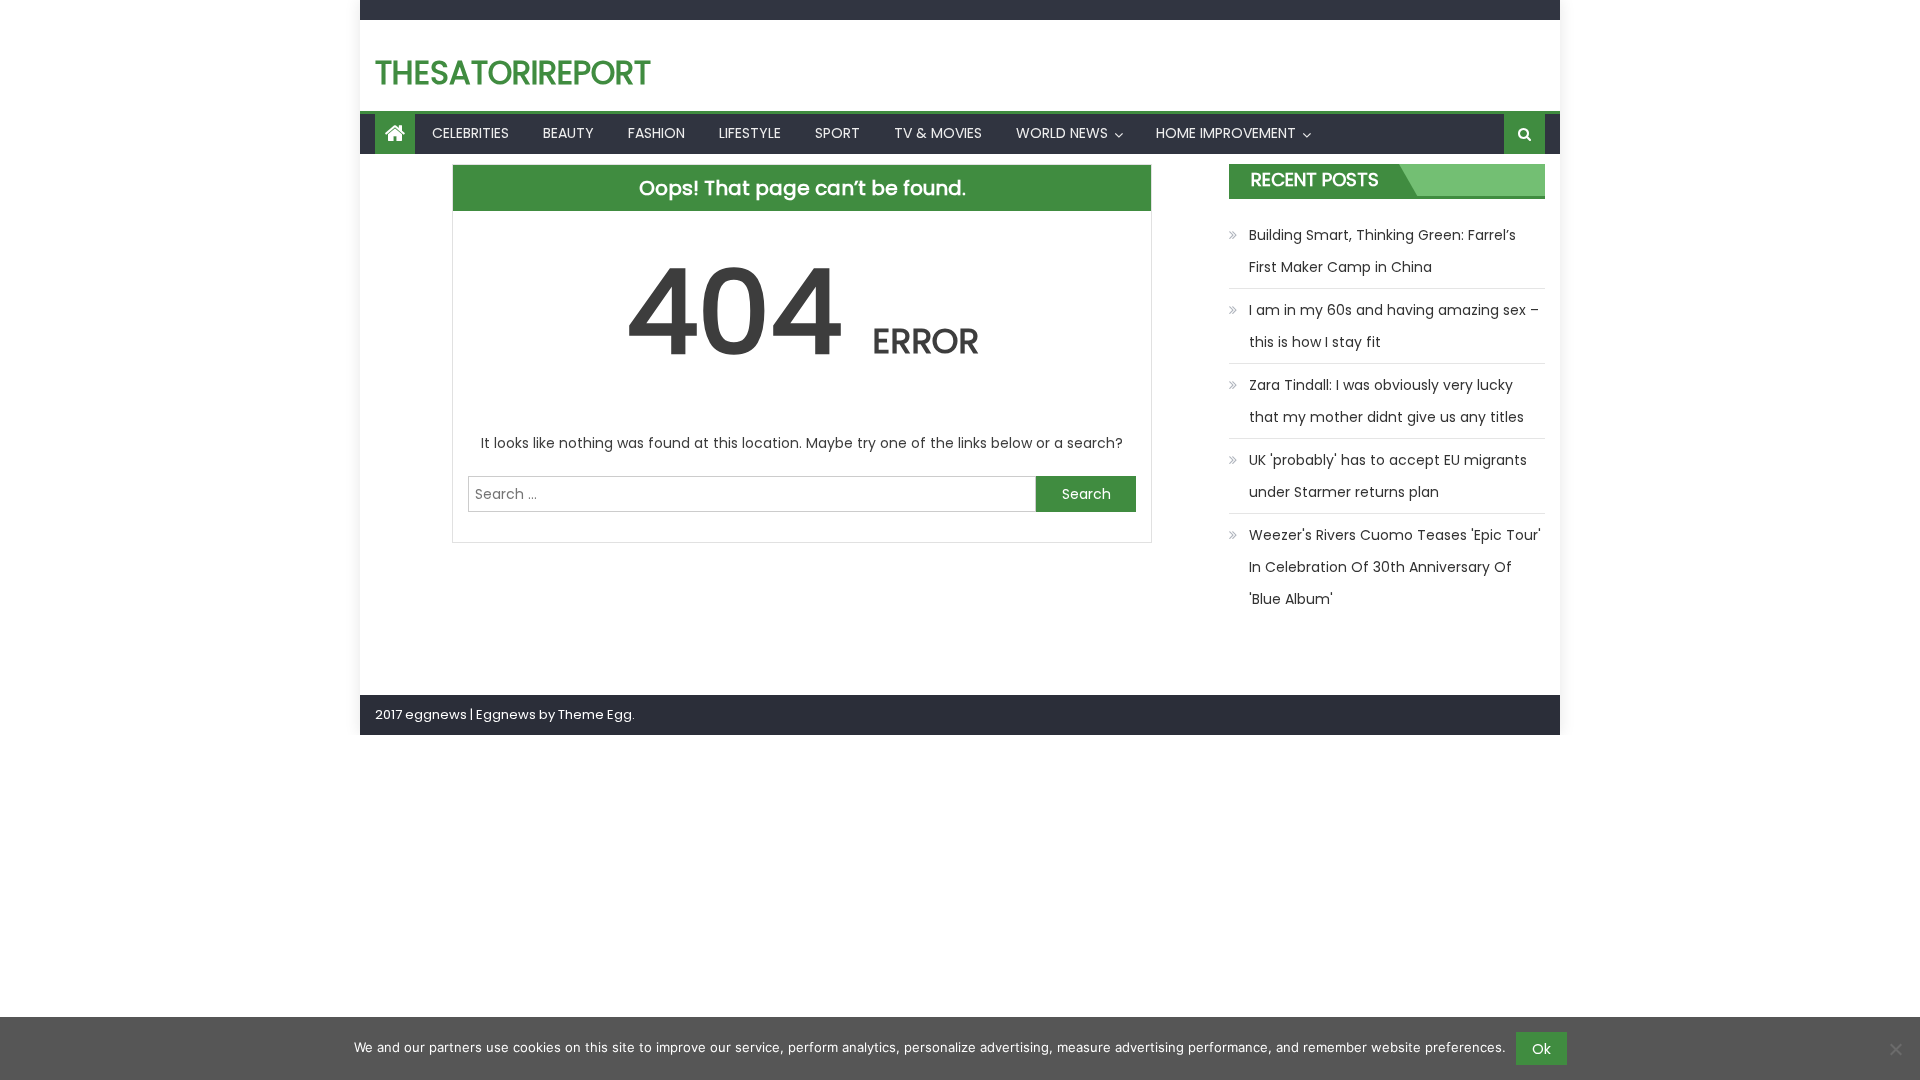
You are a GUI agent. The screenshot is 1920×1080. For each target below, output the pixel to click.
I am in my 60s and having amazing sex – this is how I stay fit (1394, 326)
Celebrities (470, 133)
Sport (837, 133)
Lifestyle (750, 133)
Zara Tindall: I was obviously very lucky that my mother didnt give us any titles (1386, 401)
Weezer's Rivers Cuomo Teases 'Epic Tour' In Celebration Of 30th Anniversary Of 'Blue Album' (1395, 567)
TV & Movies (938, 133)
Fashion (656, 133)
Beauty (568, 133)
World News (1062, 133)
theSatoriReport (513, 72)
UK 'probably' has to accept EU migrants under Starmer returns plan (1388, 476)
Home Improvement (1226, 133)
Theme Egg (595, 714)
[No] (1895, 1049)
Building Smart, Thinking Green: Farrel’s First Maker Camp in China (1382, 251)
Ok (1541, 1049)
